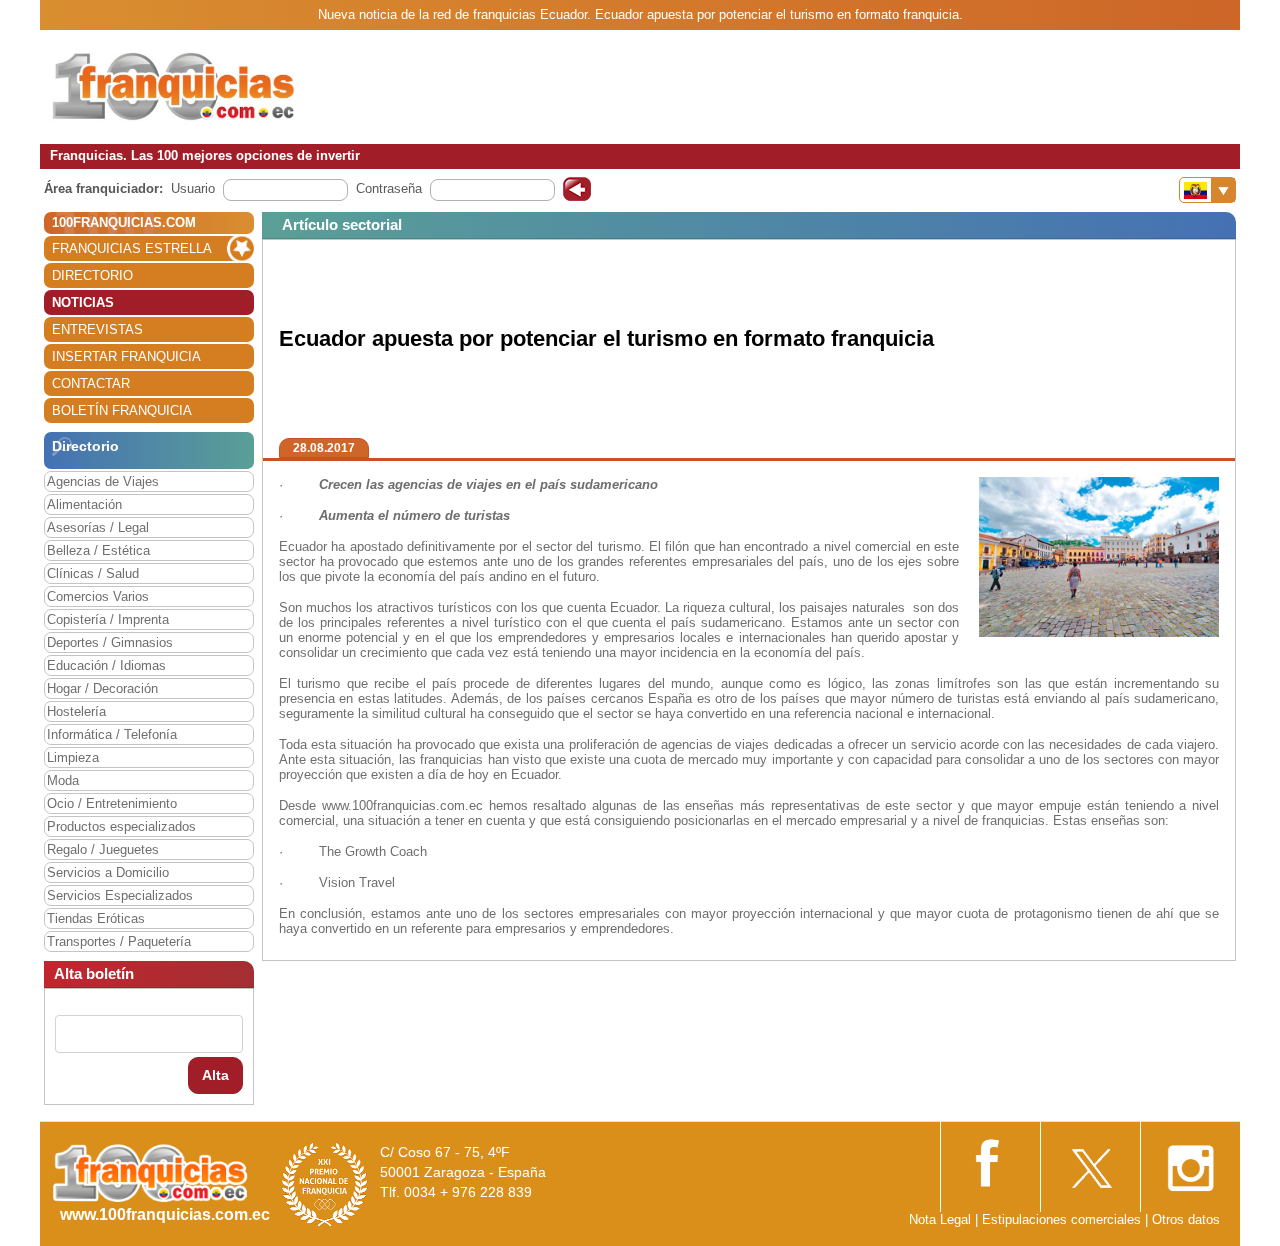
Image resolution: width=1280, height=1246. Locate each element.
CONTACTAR (91, 383)
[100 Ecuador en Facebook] (990, 1161)
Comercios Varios (98, 596)
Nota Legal (940, 1219)
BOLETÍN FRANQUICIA (122, 410)
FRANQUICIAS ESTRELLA (132, 248)
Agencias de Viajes (103, 481)
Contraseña (389, 188)
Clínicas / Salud (93, 573)
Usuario (193, 188)
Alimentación (84, 504)
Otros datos (1186, 1219)
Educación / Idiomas (106, 665)
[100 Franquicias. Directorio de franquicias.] (175, 86)
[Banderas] (1207, 190)
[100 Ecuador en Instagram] (1190, 1162)
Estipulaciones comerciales (1063, 1219)
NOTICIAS (83, 302)
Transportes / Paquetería (119, 941)
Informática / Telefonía (112, 734)
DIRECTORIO (92, 275)
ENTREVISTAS (97, 329)
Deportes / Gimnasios (110, 642)
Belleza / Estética (98, 550)
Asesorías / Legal (98, 527)
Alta (215, 1075)
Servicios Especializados (120, 895)
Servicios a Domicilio (108, 872)
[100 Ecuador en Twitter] (1090, 1162)
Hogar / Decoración (102, 688)
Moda (63, 780)
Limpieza (73, 757)
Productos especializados (121, 826)
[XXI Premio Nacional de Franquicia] (325, 1183)
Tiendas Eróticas (96, 918)
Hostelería (76, 711)
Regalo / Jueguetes (103, 849)
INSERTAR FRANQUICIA (126, 356)
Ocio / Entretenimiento (112, 803)
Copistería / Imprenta (108, 619)
